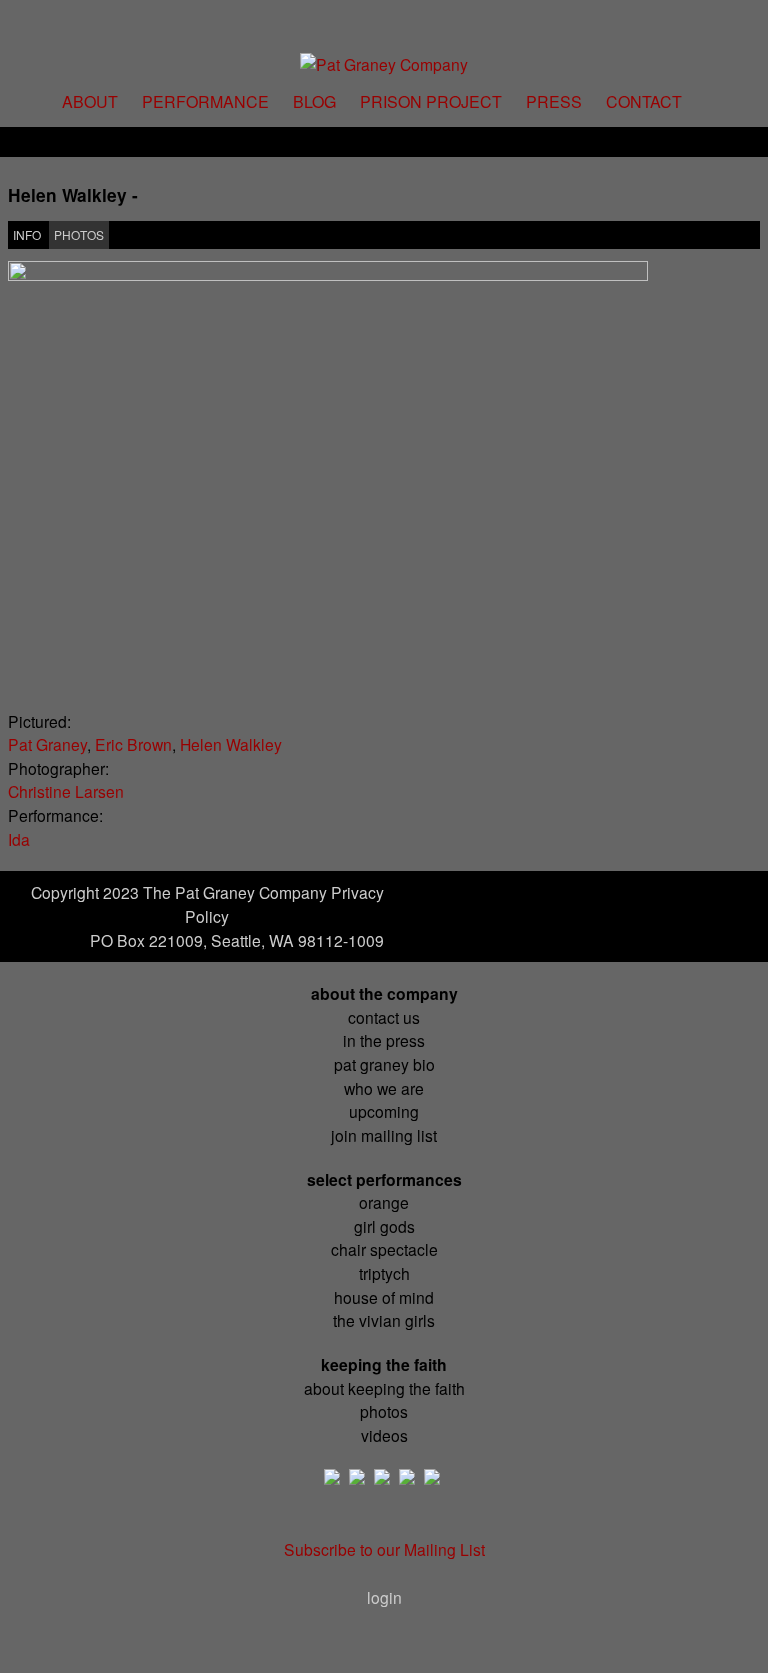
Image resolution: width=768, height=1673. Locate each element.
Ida (19, 839)
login (384, 1597)
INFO (27, 234)
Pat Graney (47, 744)
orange (384, 1202)
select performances (384, 1179)
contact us (384, 1017)
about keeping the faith (384, 1388)
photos (384, 1411)
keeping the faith (384, 1364)
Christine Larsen (66, 791)
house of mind (384, 1297)
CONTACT (644, 101)
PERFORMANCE (205, 101)
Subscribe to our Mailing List (384, 1549)
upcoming (384, 1111)
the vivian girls (384, 1320)
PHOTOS (79, 234)
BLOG (314, 101)
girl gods (384, 1226)
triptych (384, 1273)
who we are (384, 1088)
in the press (384, 1040)
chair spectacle (384, 1249)
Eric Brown (133, 744)
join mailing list (384, 1135)
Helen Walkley (231, 744)
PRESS (554, 101)
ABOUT (90, 101)
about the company (384, 993)
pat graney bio (384, 1064)
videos (384, 1435)
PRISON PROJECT (431, 101)
